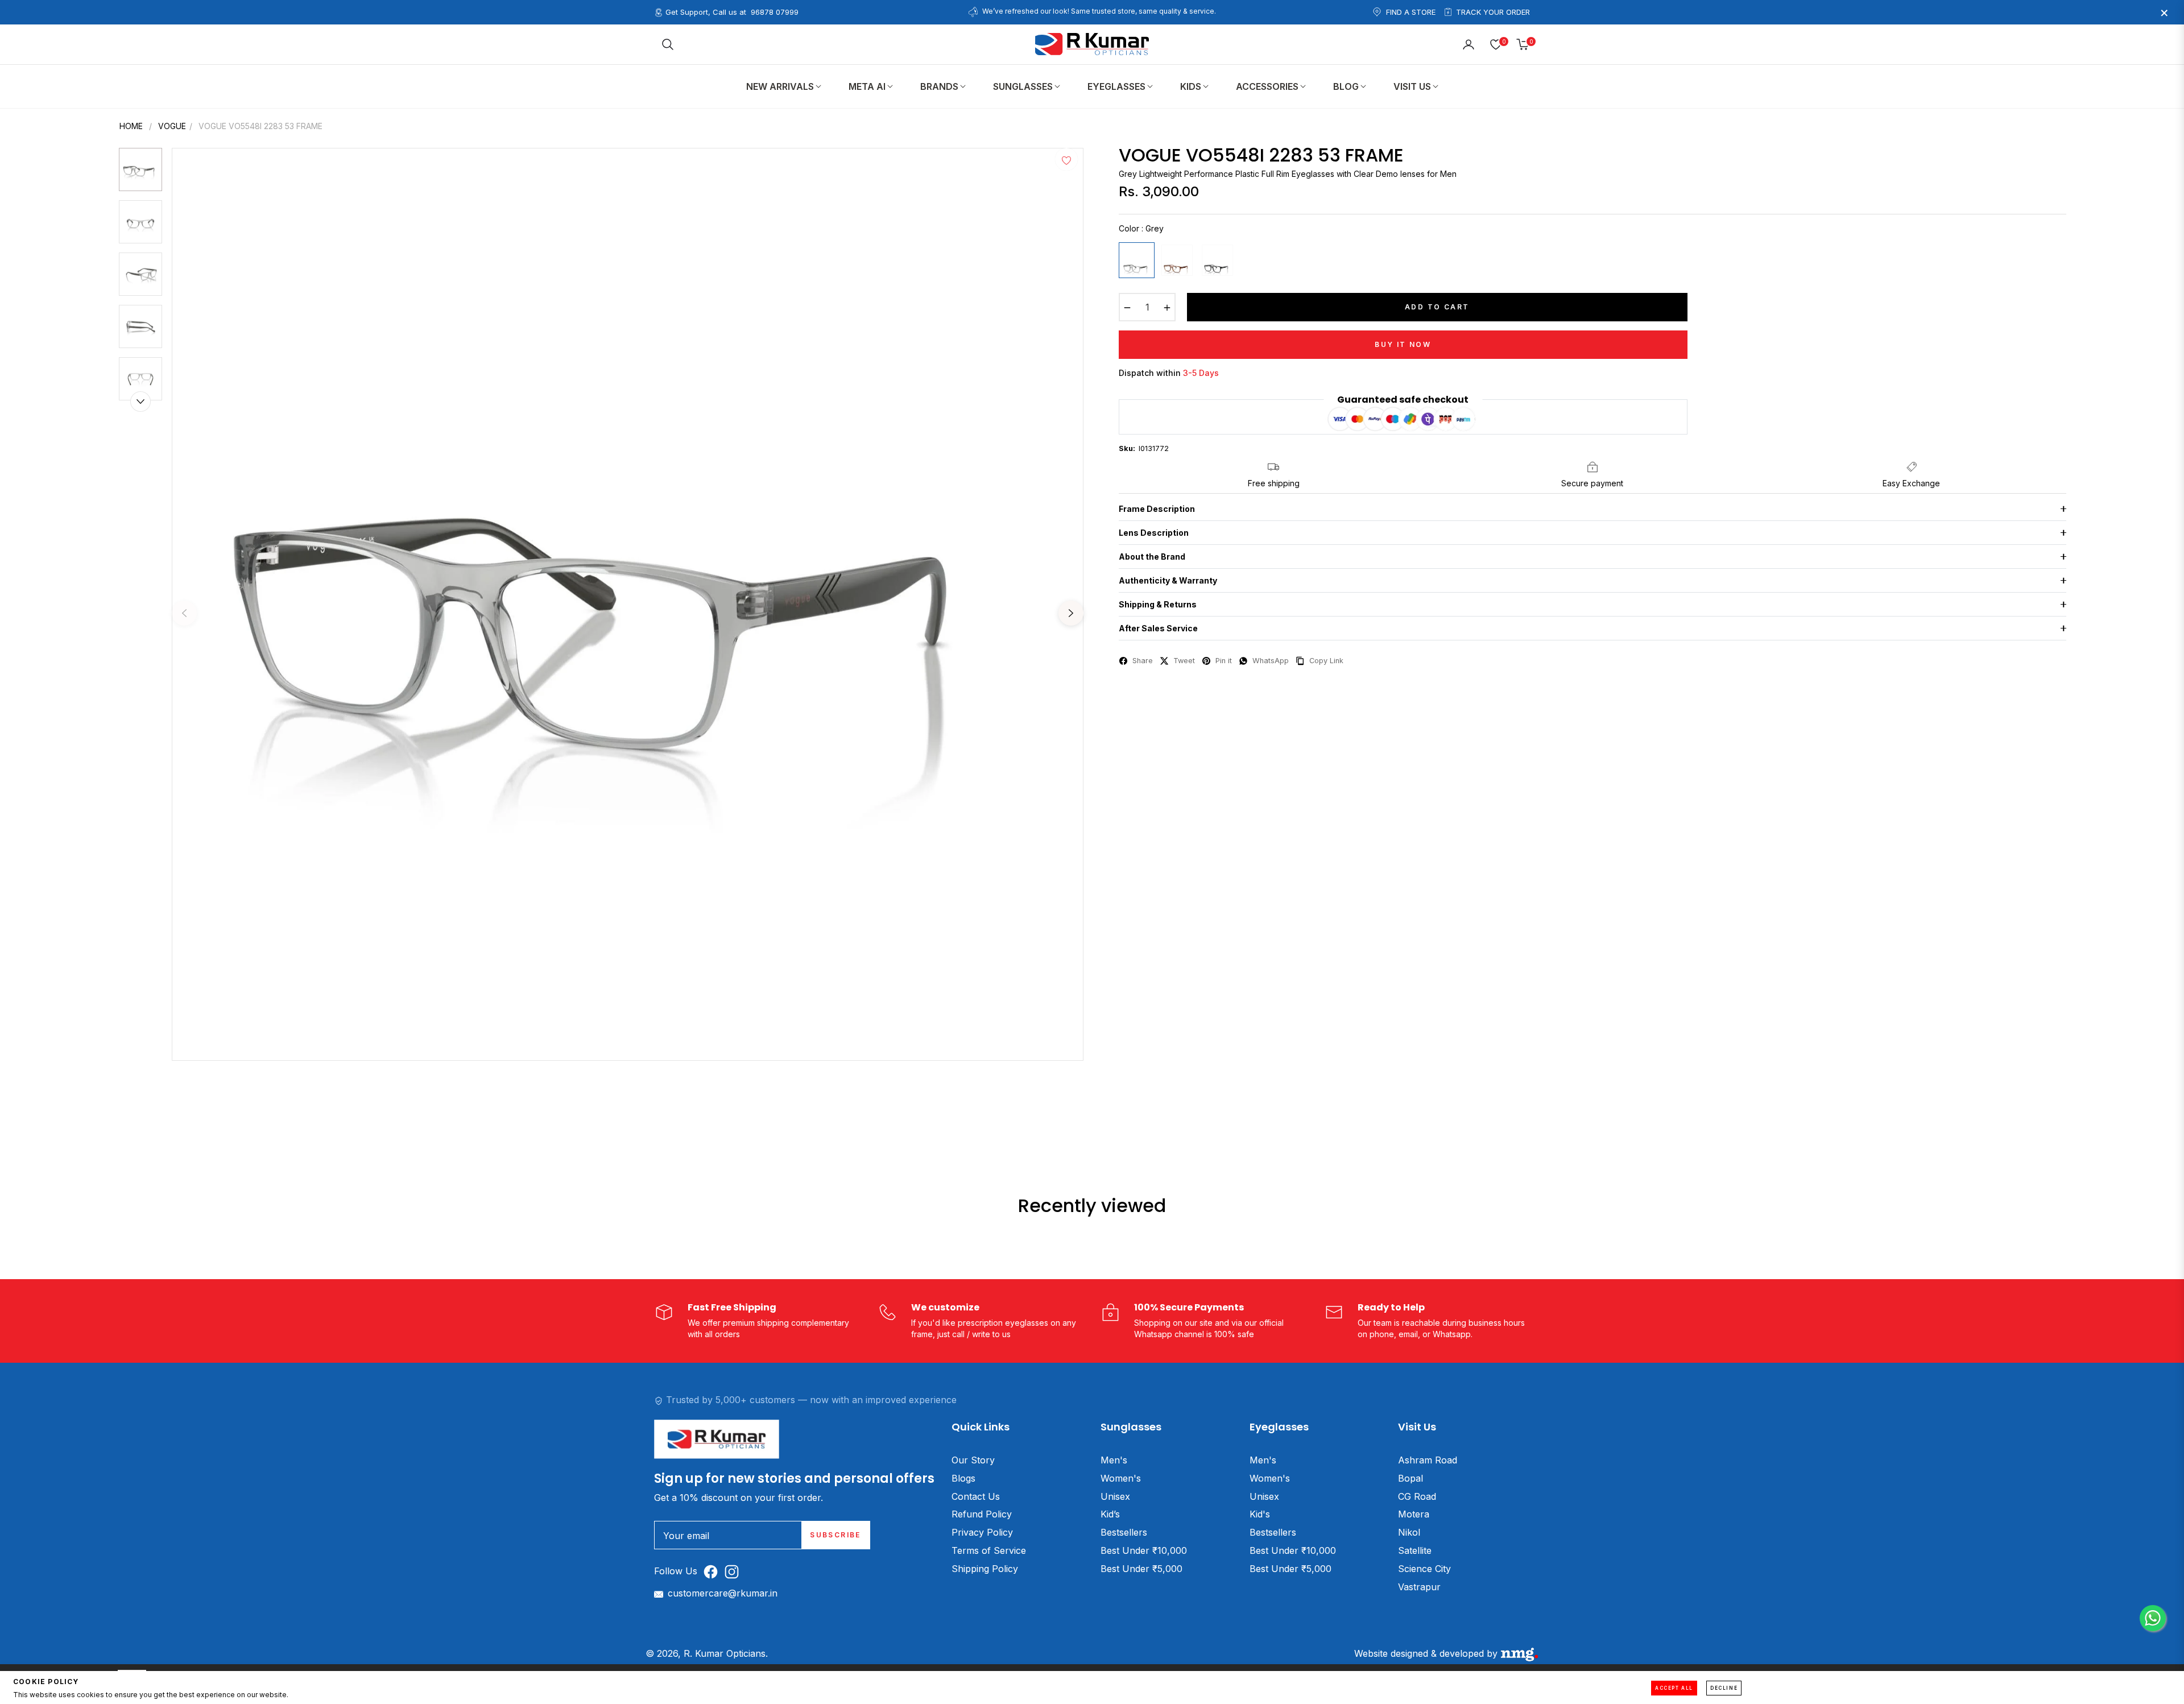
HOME (131, 126)
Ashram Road (1428, 1460)
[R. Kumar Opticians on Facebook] (713, 1571)
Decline (1724, 1688)
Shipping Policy (985, 1569)
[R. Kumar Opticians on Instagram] (735, 1571)
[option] (628, 604)
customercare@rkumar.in (723, 1593)
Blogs (963, 1478)
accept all (1674, 1688)
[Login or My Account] (1469, 44)
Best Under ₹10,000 (1144, 1550)
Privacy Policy (982, 1532)
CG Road (1417, 1496)
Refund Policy (982, 1514)
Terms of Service (989, 1550)
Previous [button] (184, 613)
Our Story (973, 1460)
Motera (1414, 1514)
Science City (1424, 1569)
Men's (1114, 1460)
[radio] (1137, 260)
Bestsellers (1124, 1532)
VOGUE (172, 126)
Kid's (1260, 1514)
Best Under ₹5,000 (1141, 1569)
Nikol (1409, 1532)
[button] (668, 44)
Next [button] (1071, 613)
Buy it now (1403, 344)
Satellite (1415, 1550)
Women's (1121, 1478)
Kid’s (1110, 1514)
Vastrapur (1419, 1587)
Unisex (1115, 1496)
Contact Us (976, 1496)
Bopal (1410, 1478)
